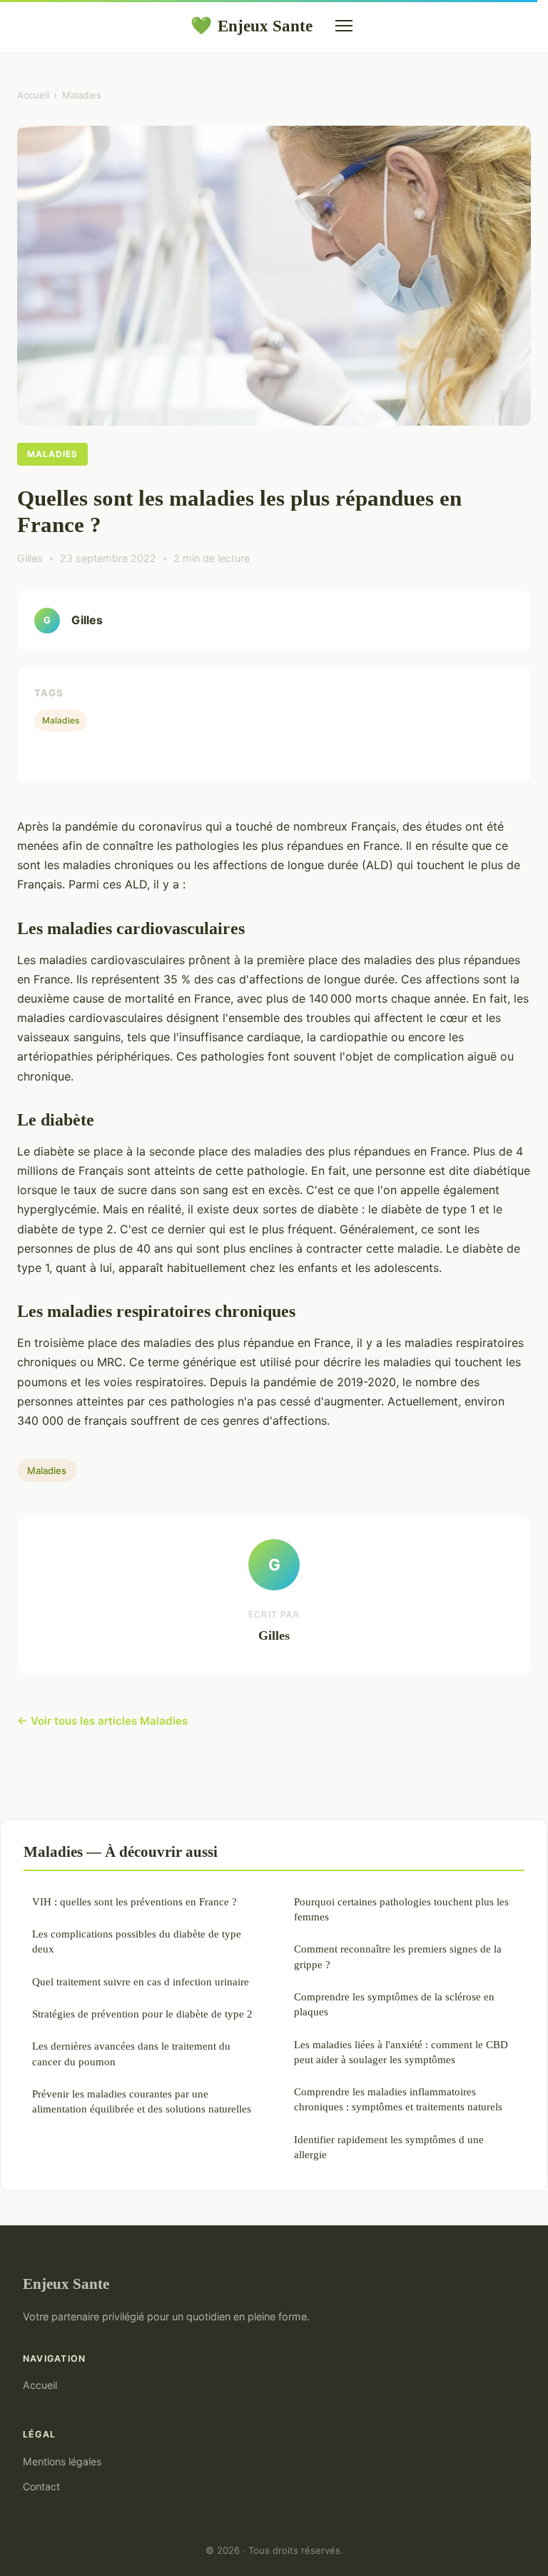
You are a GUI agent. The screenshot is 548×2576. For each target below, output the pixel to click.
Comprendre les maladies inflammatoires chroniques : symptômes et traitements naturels (398, 2099)
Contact (41, 2486)
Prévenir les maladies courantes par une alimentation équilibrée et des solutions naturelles (142, 2101)
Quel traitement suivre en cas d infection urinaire (141, 1981)
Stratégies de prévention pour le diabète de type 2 (142, 2014)
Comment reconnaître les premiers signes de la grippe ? (398, 1956)
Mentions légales (62, 2461)
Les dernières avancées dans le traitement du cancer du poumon (131, 2053)
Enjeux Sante (252, 26)
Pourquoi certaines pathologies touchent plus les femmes (401, 1909)
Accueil (33, 95)
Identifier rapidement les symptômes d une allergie (389, 2147)
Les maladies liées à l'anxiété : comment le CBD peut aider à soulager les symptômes (401, 2052)
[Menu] (344, 26)
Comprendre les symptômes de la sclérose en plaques (394, 2004)
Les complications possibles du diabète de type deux (137, 1941)
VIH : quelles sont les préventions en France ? (135, 1901)
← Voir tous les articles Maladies (102, 1721)
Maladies (82, 95)
